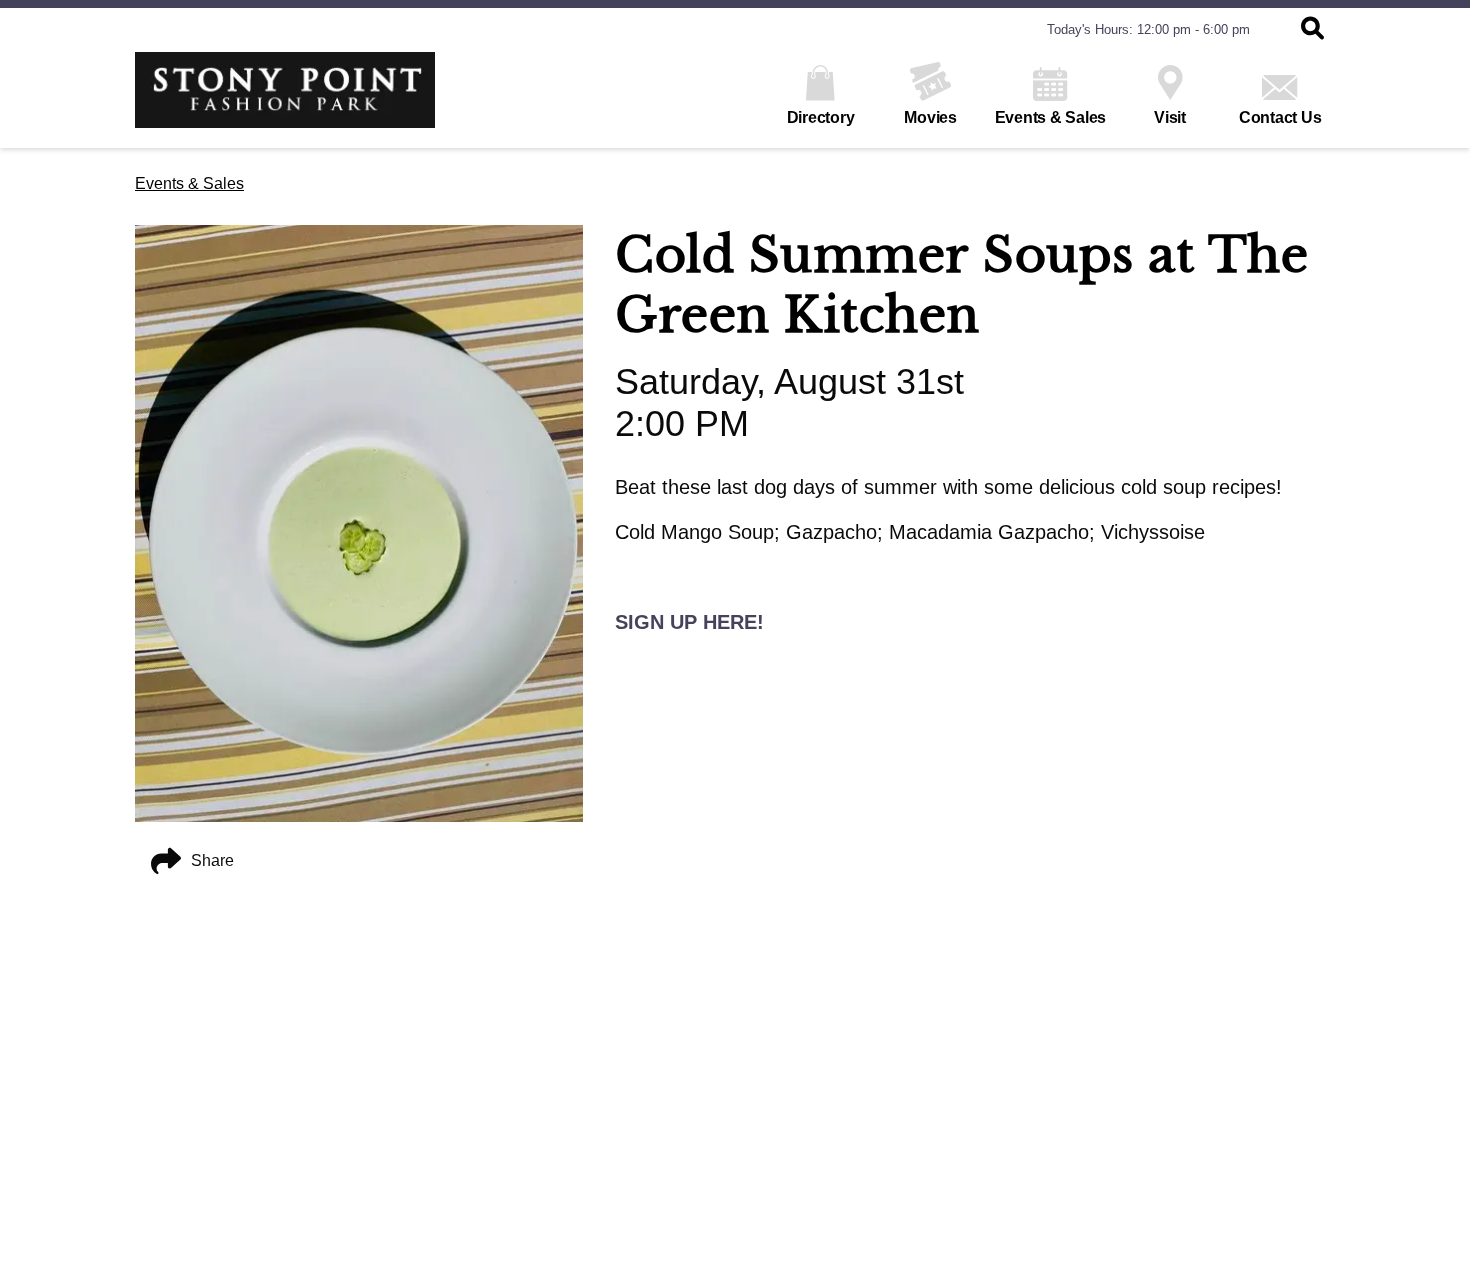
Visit (1170, 117)
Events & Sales (1051, 117)
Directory (821, 117)
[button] (1312, 30)
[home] (285, 100)
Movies (930, 117)
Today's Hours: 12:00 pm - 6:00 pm (1148, 29)
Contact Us (1280, 117)
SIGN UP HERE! (689, 622)
